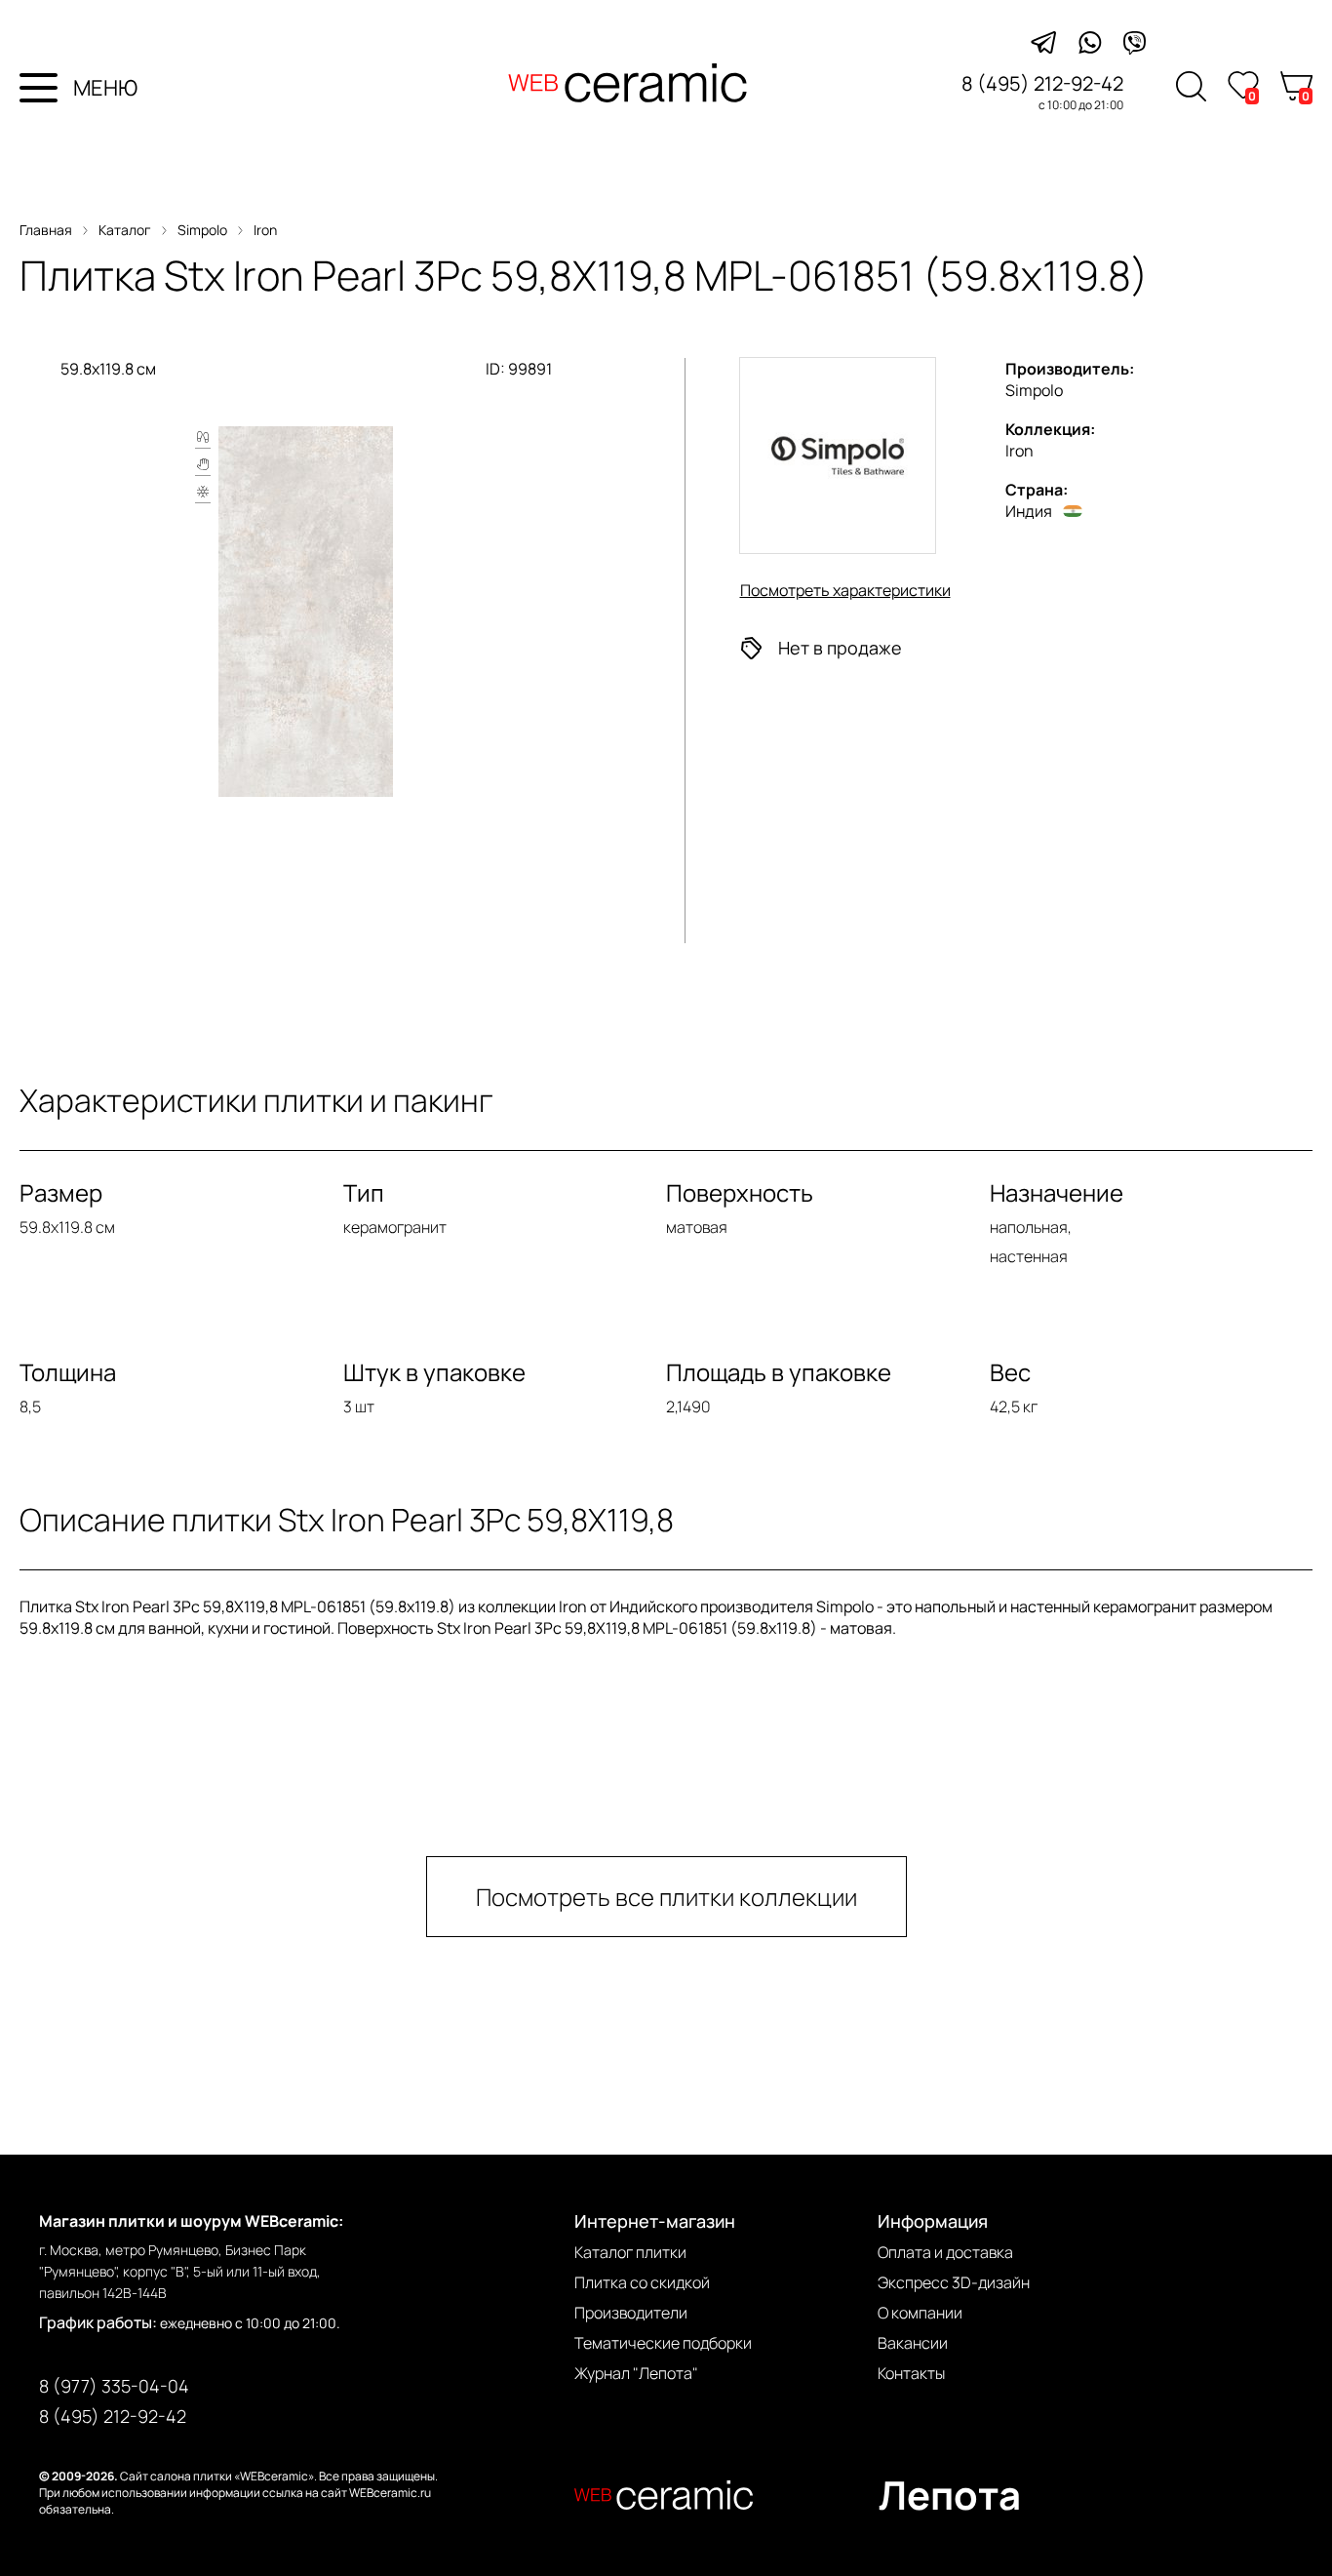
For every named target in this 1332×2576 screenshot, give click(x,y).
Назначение (1057, 1192)
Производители (631, 2313)
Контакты (911, 2373)
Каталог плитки (630, 2252)
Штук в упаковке (434, 1372)
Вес (1010, 1372)
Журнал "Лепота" (636, 2373)
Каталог (125, 230)
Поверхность (740, 1192)
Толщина (68, 1372)
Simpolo (202, 230)
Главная (46, 230)
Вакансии (913, 2343)
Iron (265, 230)
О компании (920, 2313)
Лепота (950, 2495)
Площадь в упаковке (779, 1372)
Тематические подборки (663, 2343)
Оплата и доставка (945, 2252)
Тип (364, 1192)
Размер (61, 1192)
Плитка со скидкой (642, 2282)
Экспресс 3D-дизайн (954, 2282)
